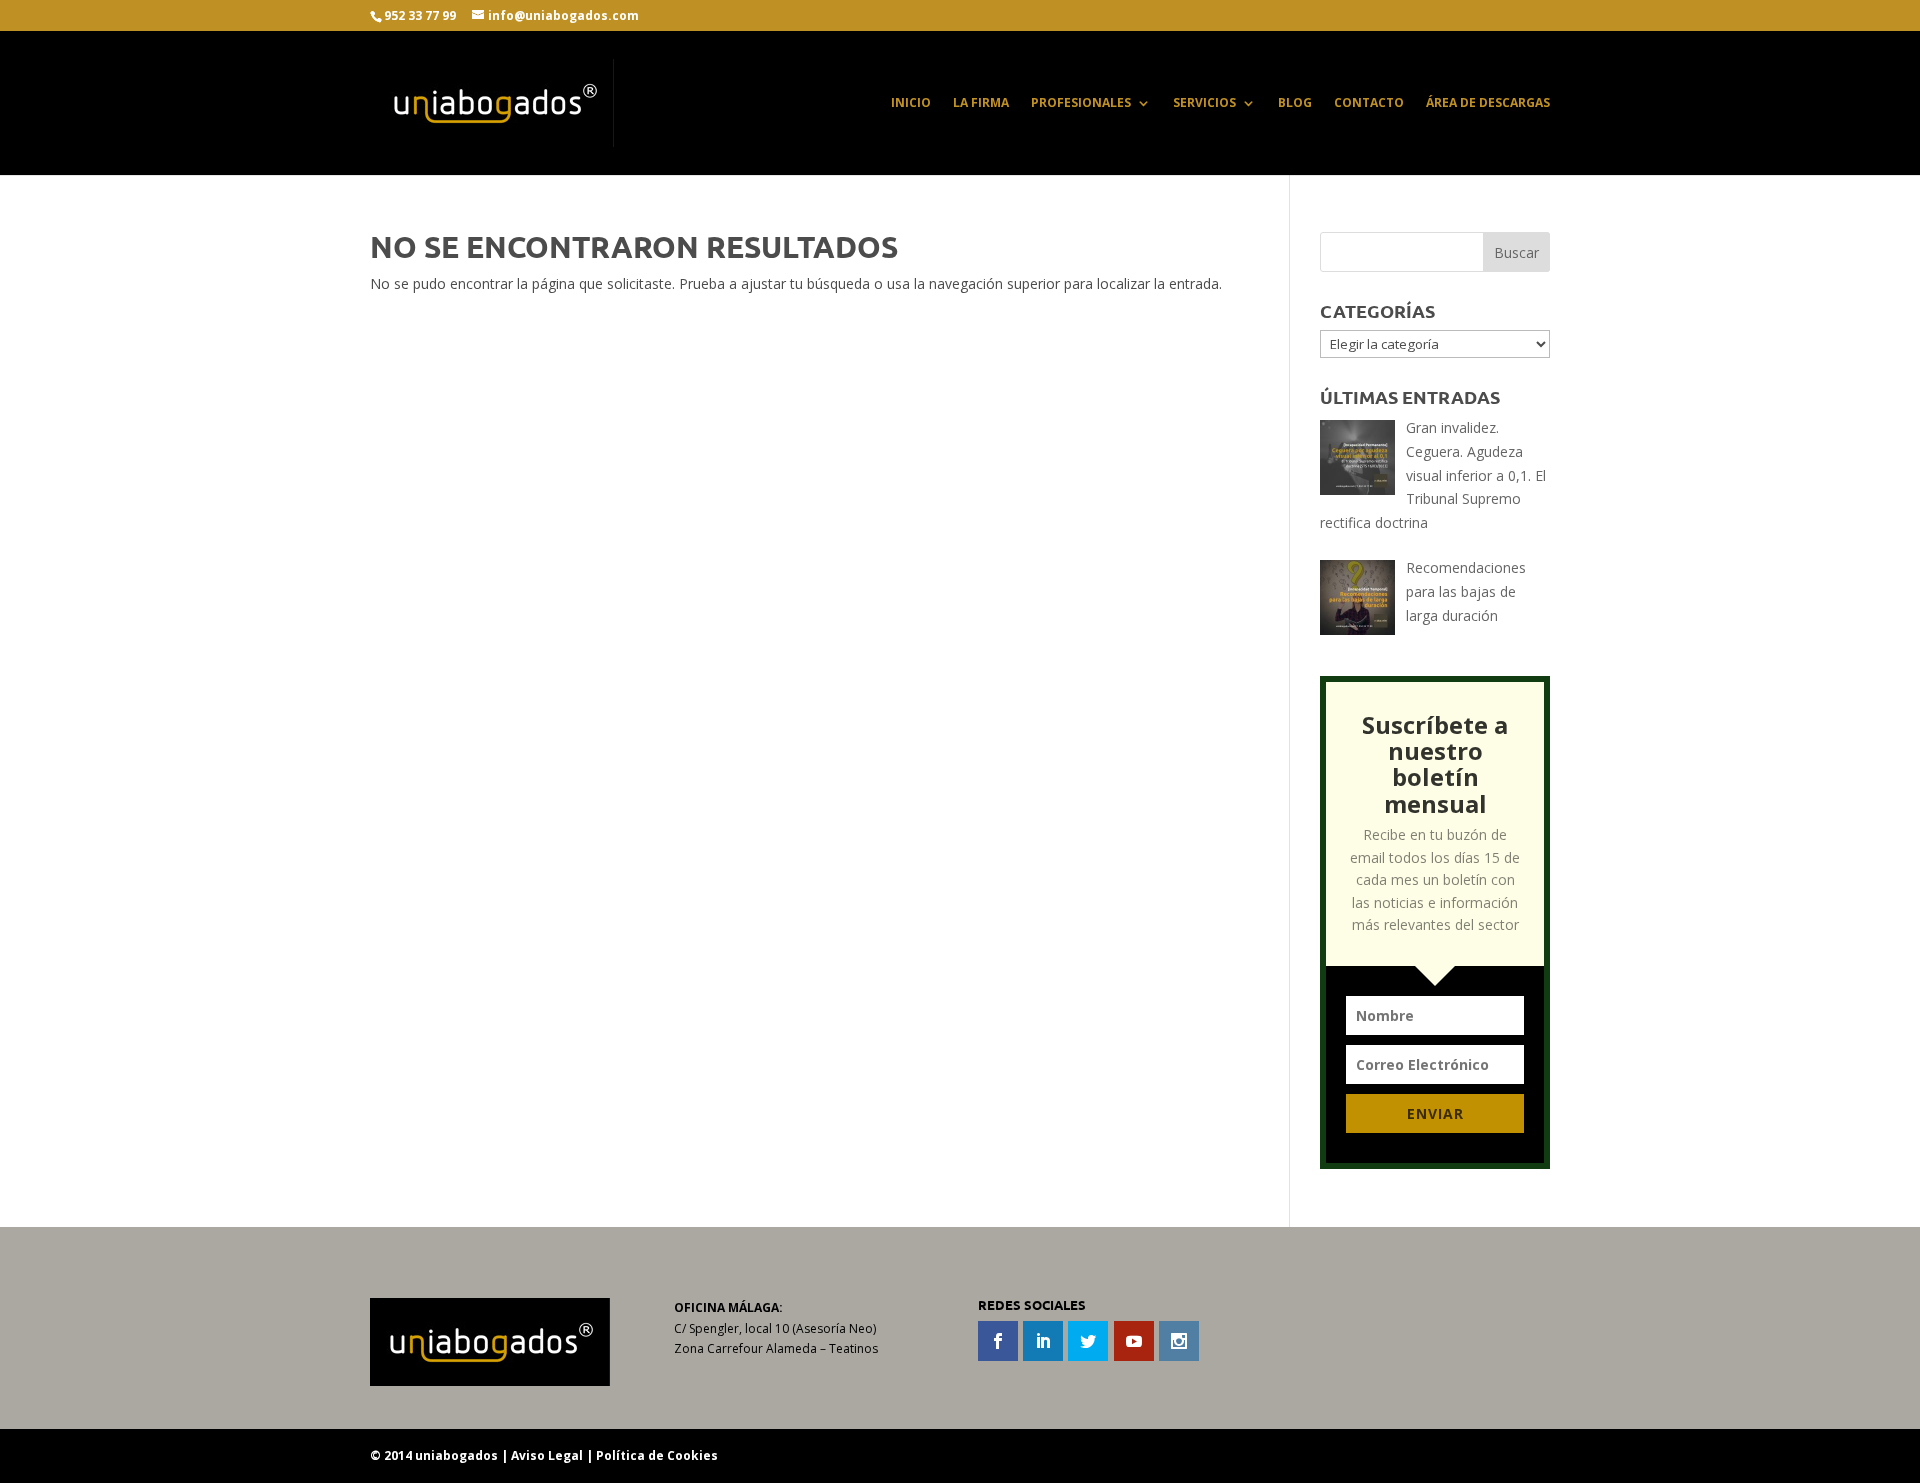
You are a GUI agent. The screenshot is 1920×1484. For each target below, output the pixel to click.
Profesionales (1081, 103)
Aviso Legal (547, 1455)
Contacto (1369, 103)
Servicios (1204, 103)
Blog (1295, 103)
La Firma (981, 103)
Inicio (911, 103)
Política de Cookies (657, 1455)
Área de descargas (1488, 103)
